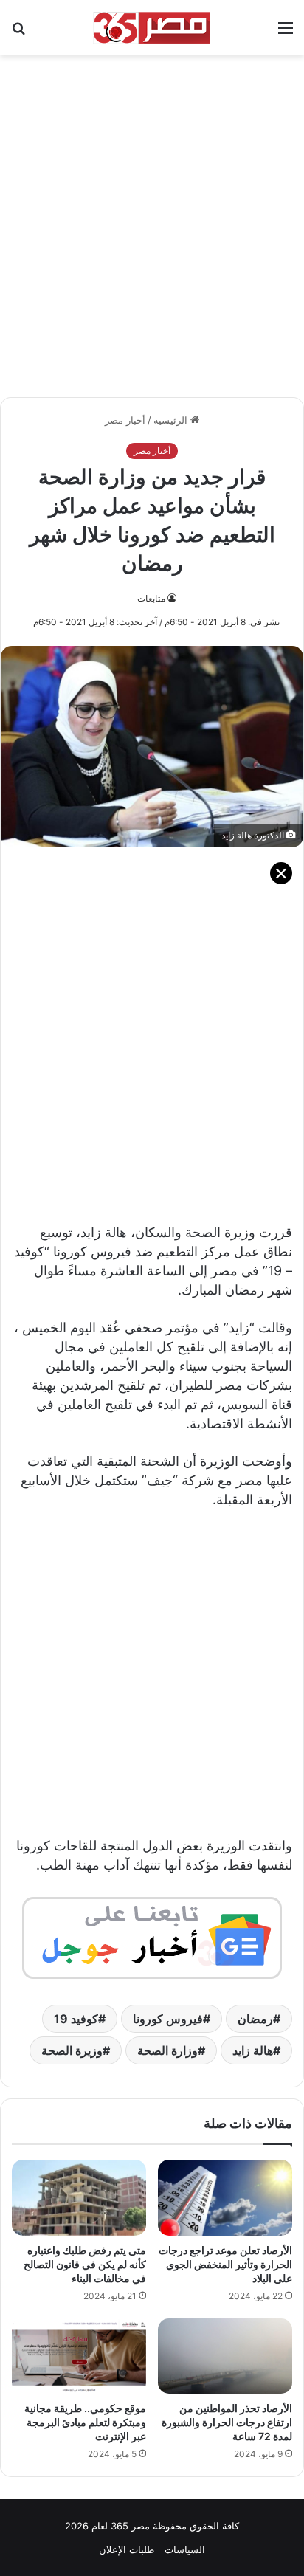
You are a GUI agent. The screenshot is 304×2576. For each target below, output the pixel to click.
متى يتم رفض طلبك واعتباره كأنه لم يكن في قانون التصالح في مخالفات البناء (85, 2264)
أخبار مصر (125, 420)
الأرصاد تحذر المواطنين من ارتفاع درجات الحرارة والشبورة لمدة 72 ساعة (227, 2422)
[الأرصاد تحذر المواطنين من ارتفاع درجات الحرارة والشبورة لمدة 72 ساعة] (225, 2356)
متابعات (151, 598)
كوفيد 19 (76, 2019)
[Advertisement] (152, 218)
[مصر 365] (152, 28)
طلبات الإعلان (127, 2549)
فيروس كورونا (168, 2019)
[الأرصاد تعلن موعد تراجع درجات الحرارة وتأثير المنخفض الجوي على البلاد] (225, 2198)
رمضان (255, 2019)
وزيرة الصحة (72, 2050)
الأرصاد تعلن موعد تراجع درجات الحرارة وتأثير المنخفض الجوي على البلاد (225, 2264)
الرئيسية (172, 420)
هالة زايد (253, 2050)
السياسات (185, 2549)
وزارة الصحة (167, 2050)
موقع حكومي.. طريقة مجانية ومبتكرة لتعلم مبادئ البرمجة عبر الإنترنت (85, 2422)
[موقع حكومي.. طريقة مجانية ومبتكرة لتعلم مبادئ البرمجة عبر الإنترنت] (79, 2356)
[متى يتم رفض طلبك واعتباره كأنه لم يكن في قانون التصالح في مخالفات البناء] (79, 2198)
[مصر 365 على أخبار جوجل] (152, 1936)
